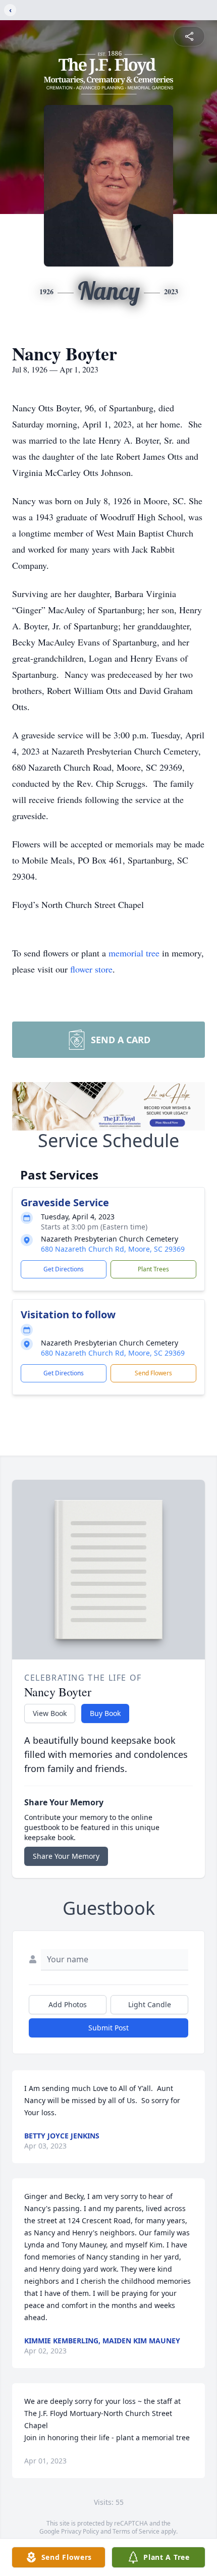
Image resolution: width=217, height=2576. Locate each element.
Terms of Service (136, 2531)
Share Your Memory (66, 1856)
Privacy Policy (80, 2531)
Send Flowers (153, 1373)
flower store (91, 969)
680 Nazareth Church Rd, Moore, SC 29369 (113, 1249)
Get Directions (64, 1269)
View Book (50, 1713)
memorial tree (134, 953)
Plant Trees (153, 1269)
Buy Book (105, 1713)
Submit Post (108, 2028)
